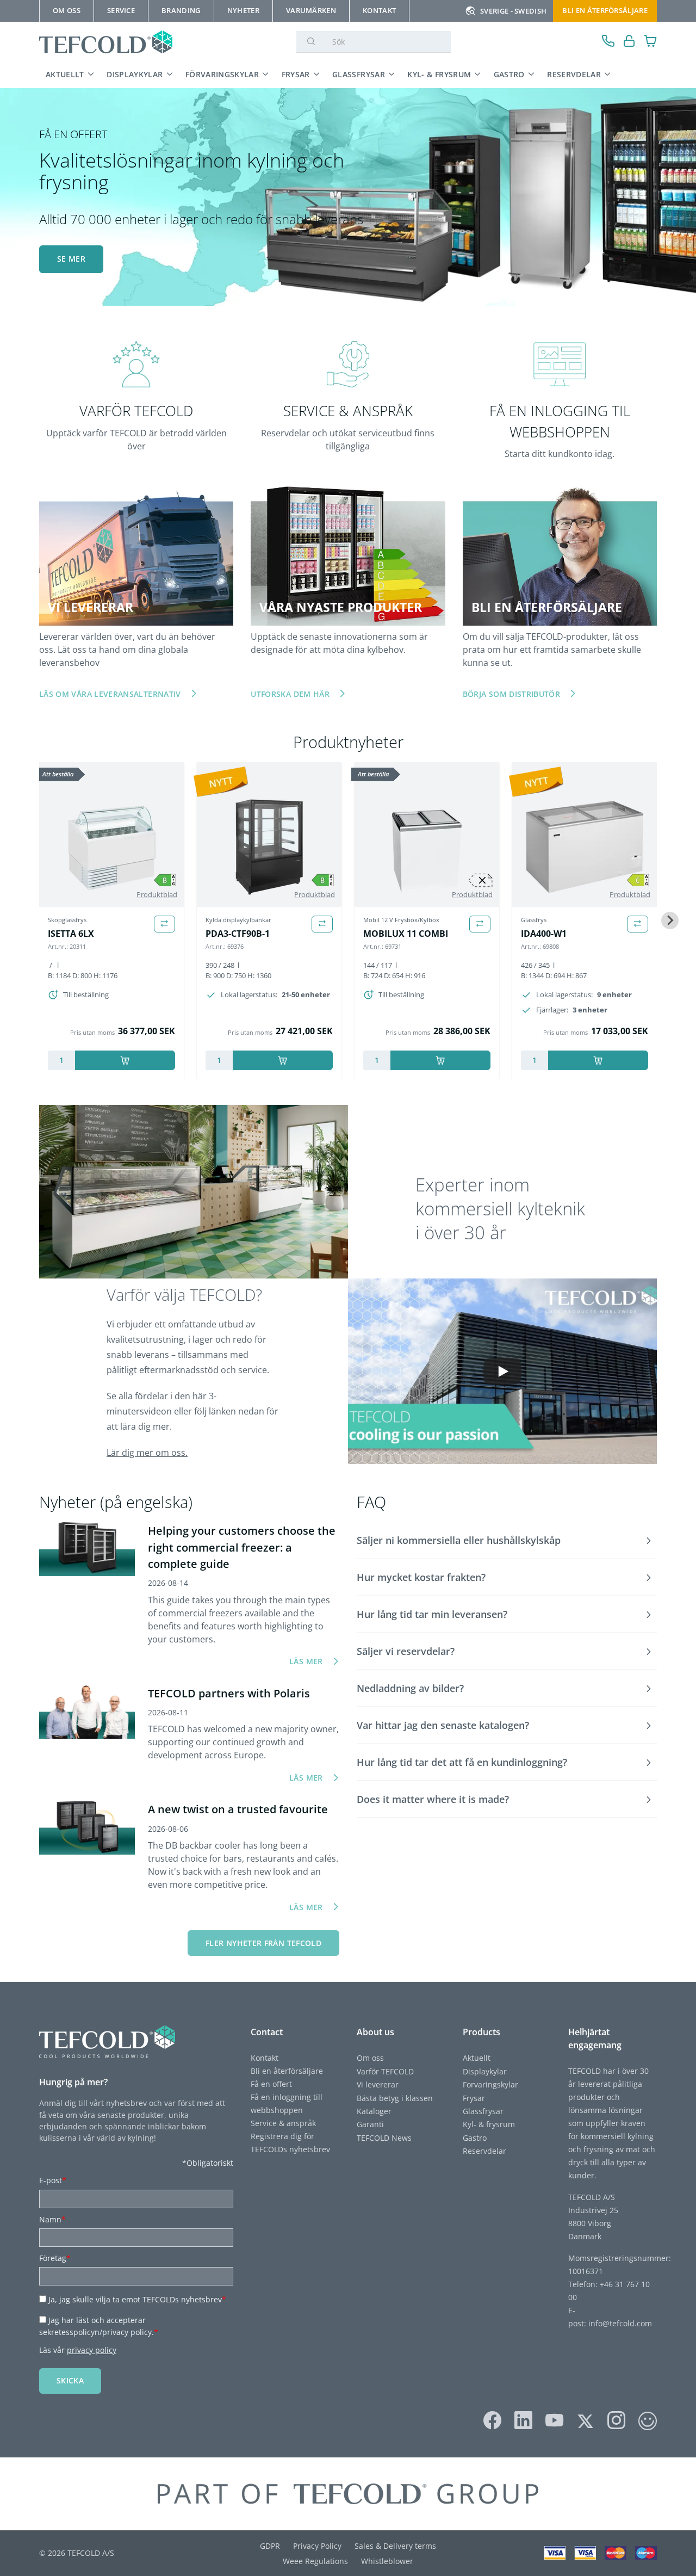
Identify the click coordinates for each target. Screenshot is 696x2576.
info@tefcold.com (620, 2323)
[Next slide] (670, 921)
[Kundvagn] (651, 42)
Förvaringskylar (222, 74)
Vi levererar (378, 2084)
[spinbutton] (61, 1060)
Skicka (70, 2380)
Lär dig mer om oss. (147, 1453)
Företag (55, 2258)
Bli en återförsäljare (605, 10)
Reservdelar (574, 74)
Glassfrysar (359, 74)
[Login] (629, 42)
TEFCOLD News (384, 2138)
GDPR (270, 2546)
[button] (507, 1541)
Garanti (370, 2124)
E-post (53, 2180)
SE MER (71, 259)
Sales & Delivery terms (395, 2546)
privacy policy (92, 2350)
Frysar (296, 74)
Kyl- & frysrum (439, 74)
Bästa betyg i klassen (395, 2098)
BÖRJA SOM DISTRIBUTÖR (511, 694)
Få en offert (271, 2084)
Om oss (370, 2058)
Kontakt (265, 2058)
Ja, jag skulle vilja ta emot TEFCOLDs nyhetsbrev (137, 2299)
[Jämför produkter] (164, 924)
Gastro (509, 74)
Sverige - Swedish (513, 11)
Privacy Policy (317, 2546)
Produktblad (157, 894)
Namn (52, 2219)
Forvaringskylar (490, 2084)
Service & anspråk (283, 2123)
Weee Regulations (315, 2561)
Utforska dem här (290, 694)
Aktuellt (65, 74)
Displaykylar (135, 74)
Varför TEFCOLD (385, 2071)
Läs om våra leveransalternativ (110, 694)
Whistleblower (387, 2561)
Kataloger (374, 2111)
